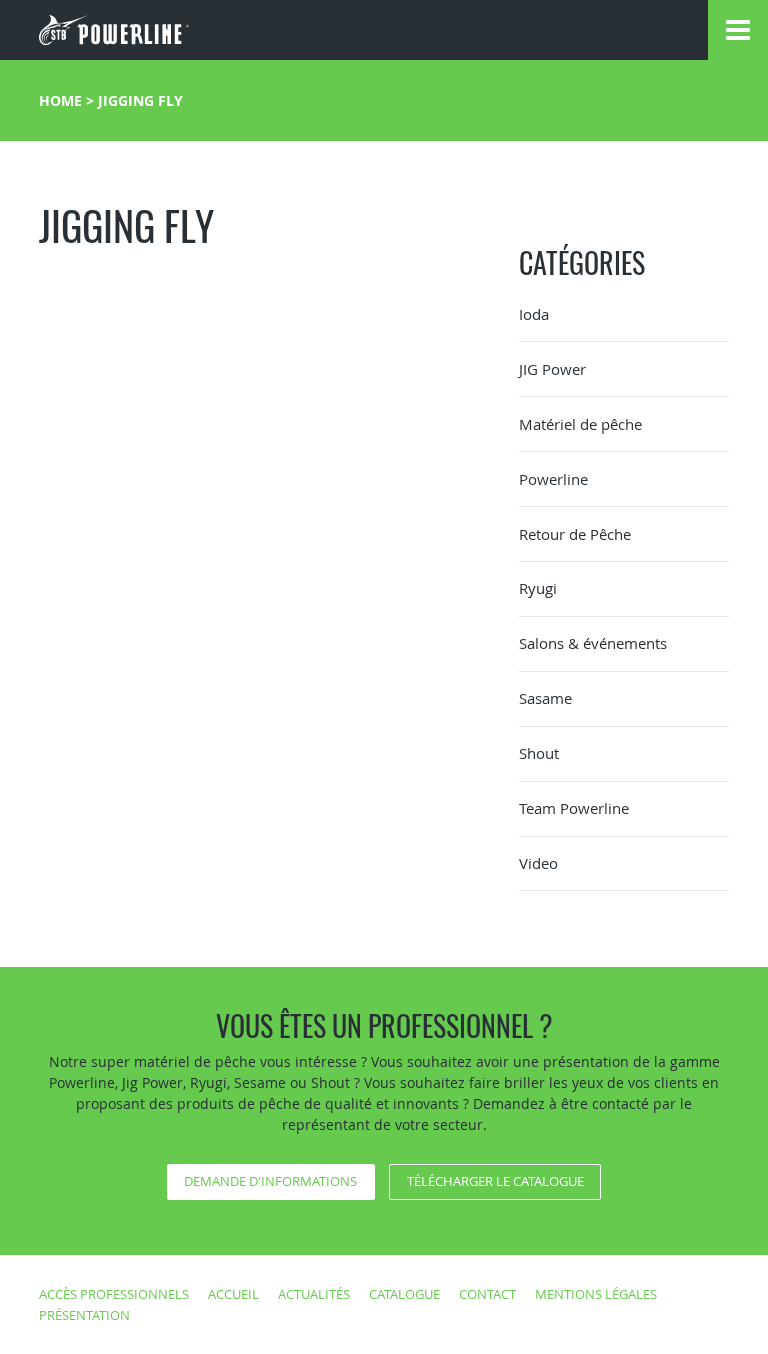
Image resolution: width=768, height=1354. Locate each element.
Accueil (233, 1294)
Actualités (314, 1294)
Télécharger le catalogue (495, 1181)
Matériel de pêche (580, 424)
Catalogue (404, 1294)
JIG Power (552, 369)
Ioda (534, 314)
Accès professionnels (114, 1294)
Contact (487, 1294)
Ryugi (538, 588)
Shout (539, 753)
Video (538, 863)
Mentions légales (596, 1294)
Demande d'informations (270, 1181)
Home (60, 100)
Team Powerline (574, 808)
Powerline (553, 479)
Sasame (545, 698)
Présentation (84, 1315)
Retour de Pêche (575, 534)
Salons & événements (593, 643)
